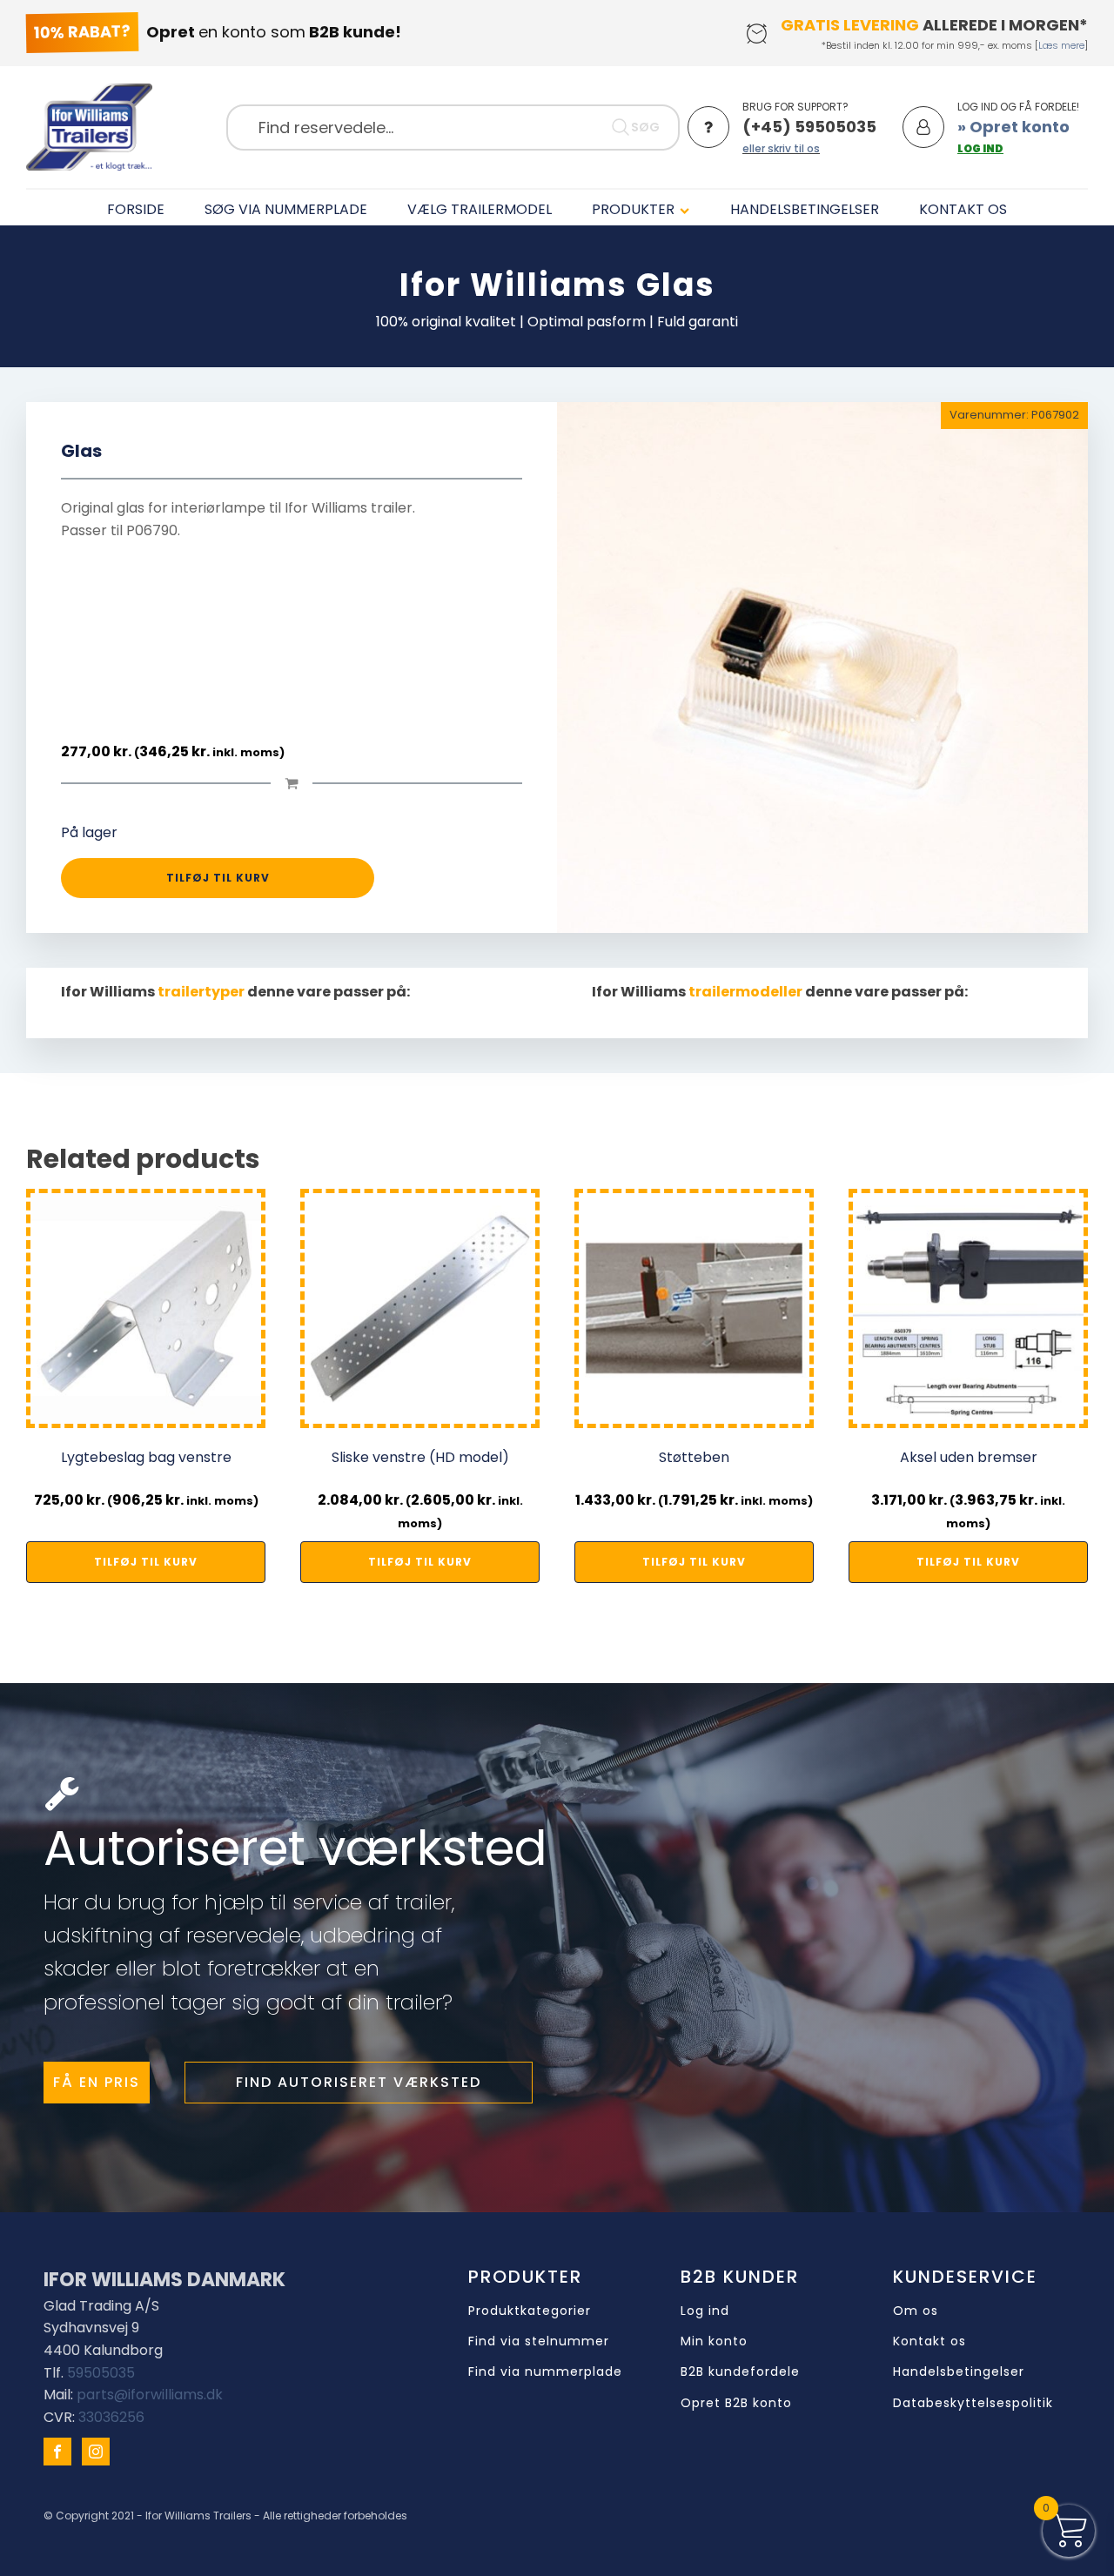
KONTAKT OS (963, 209)
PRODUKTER (633, 209)
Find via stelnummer (539, 2341)
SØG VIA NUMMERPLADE (286, 209)
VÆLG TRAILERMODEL (480, 209)
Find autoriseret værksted (359, 2082)
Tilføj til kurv (218, 878)
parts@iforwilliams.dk (150, 2395)
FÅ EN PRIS (97, 2082)
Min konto (714, 2341)
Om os (916, 2311)
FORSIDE (136, 209)
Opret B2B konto (736, 2403)
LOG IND (980, 148)
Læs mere (1061, 45)
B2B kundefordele (740, 2372)
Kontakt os (929, 2341)
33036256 (111, 2417)
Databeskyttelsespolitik (973, 2403)
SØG (645, 127)
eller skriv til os (781, 148)
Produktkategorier (530, 2311)
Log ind (705, 2311)
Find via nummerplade (545, 2372)
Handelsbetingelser (959, 2372)
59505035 (101, 2373)
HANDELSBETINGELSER (805, 209)
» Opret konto (1013, 127)
